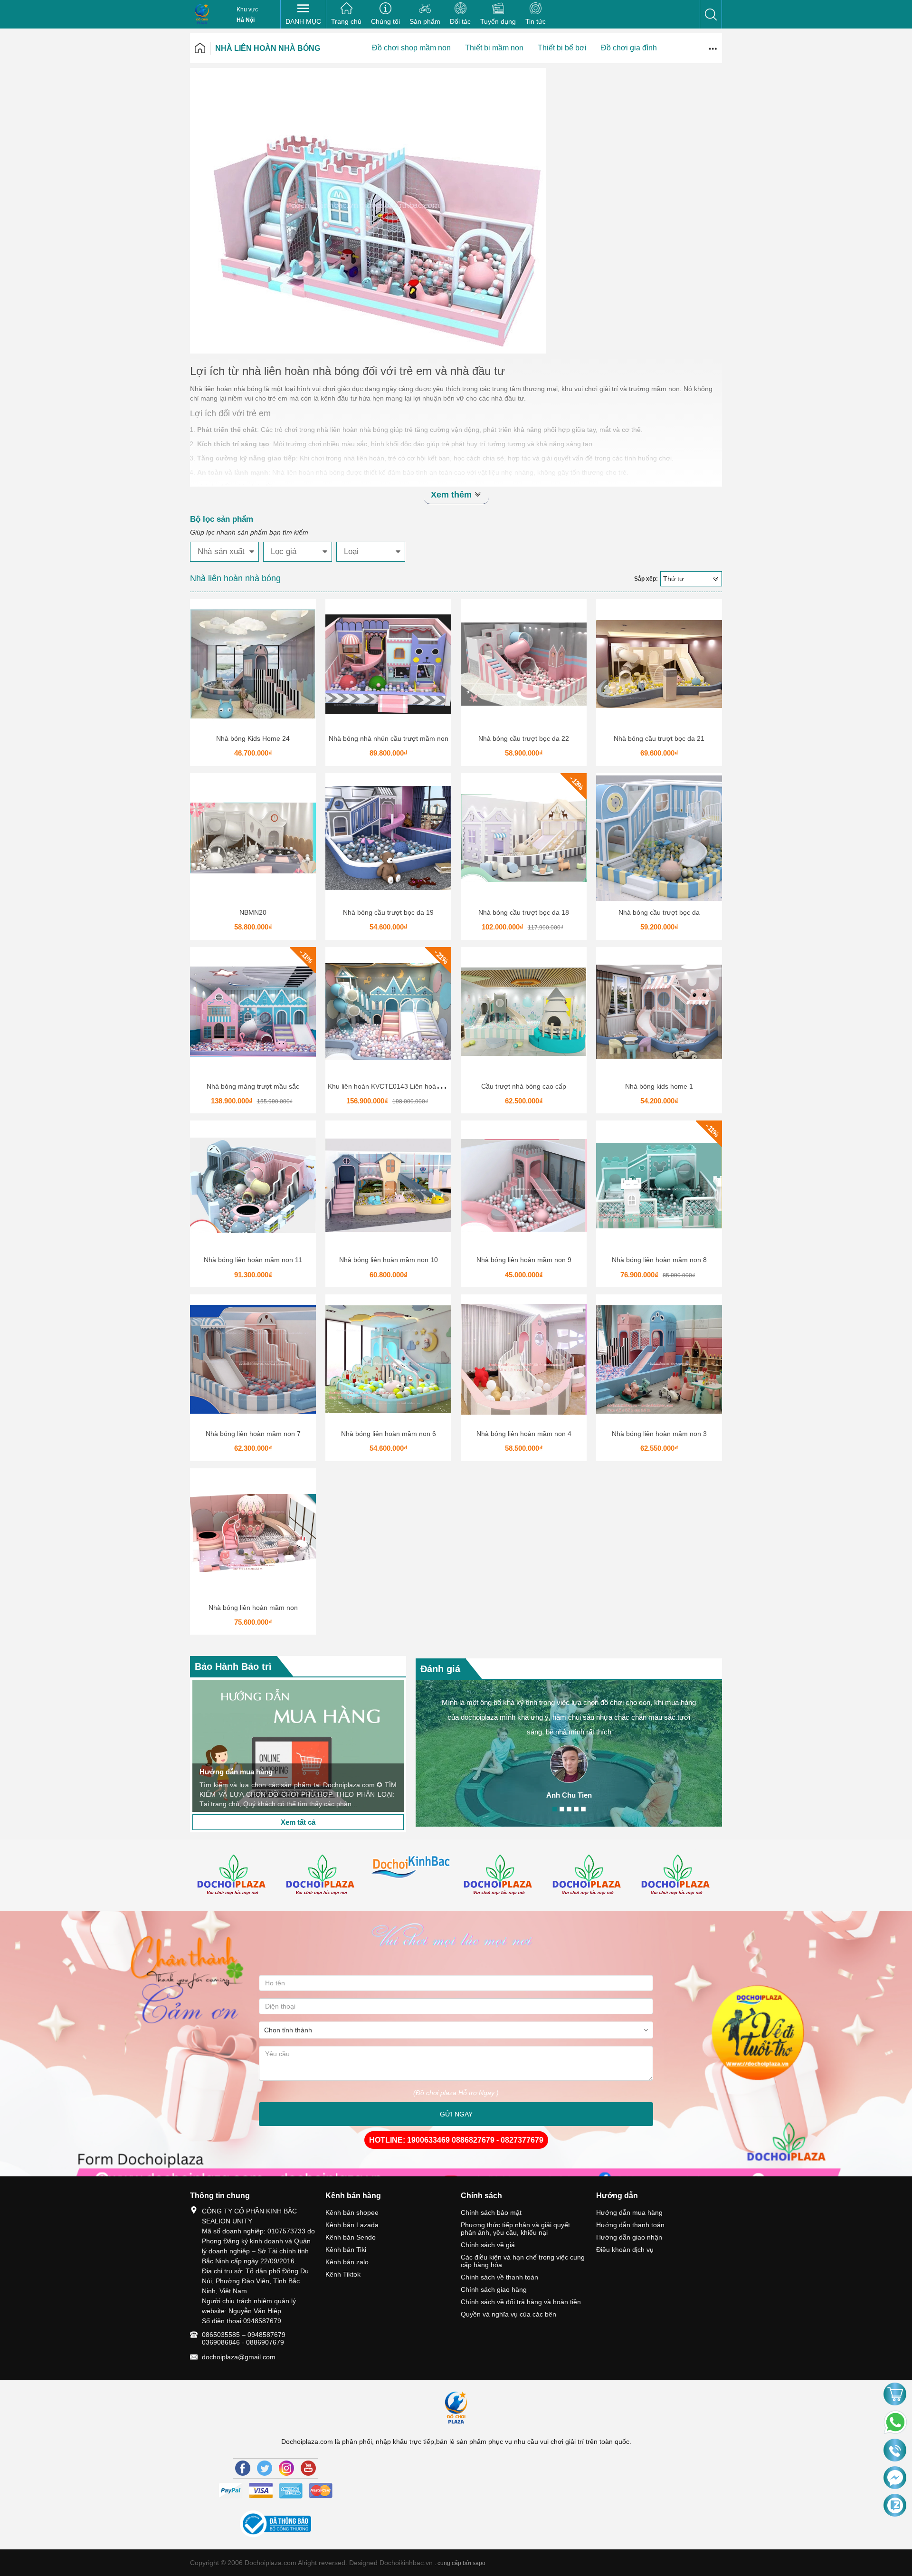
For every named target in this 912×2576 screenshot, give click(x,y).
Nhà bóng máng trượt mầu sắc (253, 1086)
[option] (298, 1746)
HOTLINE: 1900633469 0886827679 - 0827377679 (456, 2140)
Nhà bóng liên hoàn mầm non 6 (389, 1434)
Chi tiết (252, 668)
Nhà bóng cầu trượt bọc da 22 (524, 738)
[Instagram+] (286, 2468)
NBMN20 (253, 912)
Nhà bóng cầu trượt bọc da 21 (659, 738)
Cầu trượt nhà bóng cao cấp (524, 1086)
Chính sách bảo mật (491, 2212)
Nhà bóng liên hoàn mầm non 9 (524, 1260)
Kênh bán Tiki (346, 2250)
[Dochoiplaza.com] (202, 14)
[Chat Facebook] (895, 2478)
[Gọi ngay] (895, 2451)
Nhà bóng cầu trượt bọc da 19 (388, 912)
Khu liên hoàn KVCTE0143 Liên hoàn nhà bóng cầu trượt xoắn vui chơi (435, 1086)
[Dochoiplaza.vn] (234, 1876)
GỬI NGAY (456, 2114)
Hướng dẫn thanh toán (630, 2225)
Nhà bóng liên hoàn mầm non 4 (524, 1434)
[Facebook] (243, 2468)
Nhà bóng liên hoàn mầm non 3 (659, 1434)
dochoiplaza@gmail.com (239, 2357)
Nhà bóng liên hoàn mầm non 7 (253, 1434)
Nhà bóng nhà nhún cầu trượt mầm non (389, 738)
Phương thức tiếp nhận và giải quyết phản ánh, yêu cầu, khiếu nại (515, 2229)
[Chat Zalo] (895, 2506)
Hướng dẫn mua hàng (629, 2212)
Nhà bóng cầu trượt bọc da (659, 912)
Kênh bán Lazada (352, 2225)
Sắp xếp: (646, 579)
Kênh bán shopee (352, 2212)
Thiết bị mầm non (494, 48)
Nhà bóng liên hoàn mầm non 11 (253, 1260)
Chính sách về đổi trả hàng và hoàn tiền (521, 2302)
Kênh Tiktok (343, 2274)
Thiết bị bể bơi (562, 48)
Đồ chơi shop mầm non (411, 48)
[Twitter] (265, 2468)
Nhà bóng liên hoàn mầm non (253, 1608)
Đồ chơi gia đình (629, 48)
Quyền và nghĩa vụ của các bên (508, 2314)
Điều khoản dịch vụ (625, 2250)
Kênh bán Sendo (351, 2237)
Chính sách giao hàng (494, 2289)
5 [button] (583, 1809)
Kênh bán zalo (347, 2262)
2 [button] (562, 1809)
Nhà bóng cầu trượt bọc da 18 (524, 912)
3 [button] (569, 1809)
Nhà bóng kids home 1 (659, 1086)
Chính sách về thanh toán (499, 2277)
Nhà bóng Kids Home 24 (253, 738)
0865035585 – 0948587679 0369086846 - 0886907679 (244, 2338)
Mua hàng (255, 668)
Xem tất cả (298, 1822)
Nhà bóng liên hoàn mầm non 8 (659, 1260)
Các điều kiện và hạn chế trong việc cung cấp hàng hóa (523, 2261)
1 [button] (555, 1809)
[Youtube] (308, 2468)
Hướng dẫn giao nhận (629, 2237)
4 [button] (576, 1809)
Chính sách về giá (488, 2245)
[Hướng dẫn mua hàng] (298, 1746)
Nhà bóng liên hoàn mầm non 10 (389, 1260)
